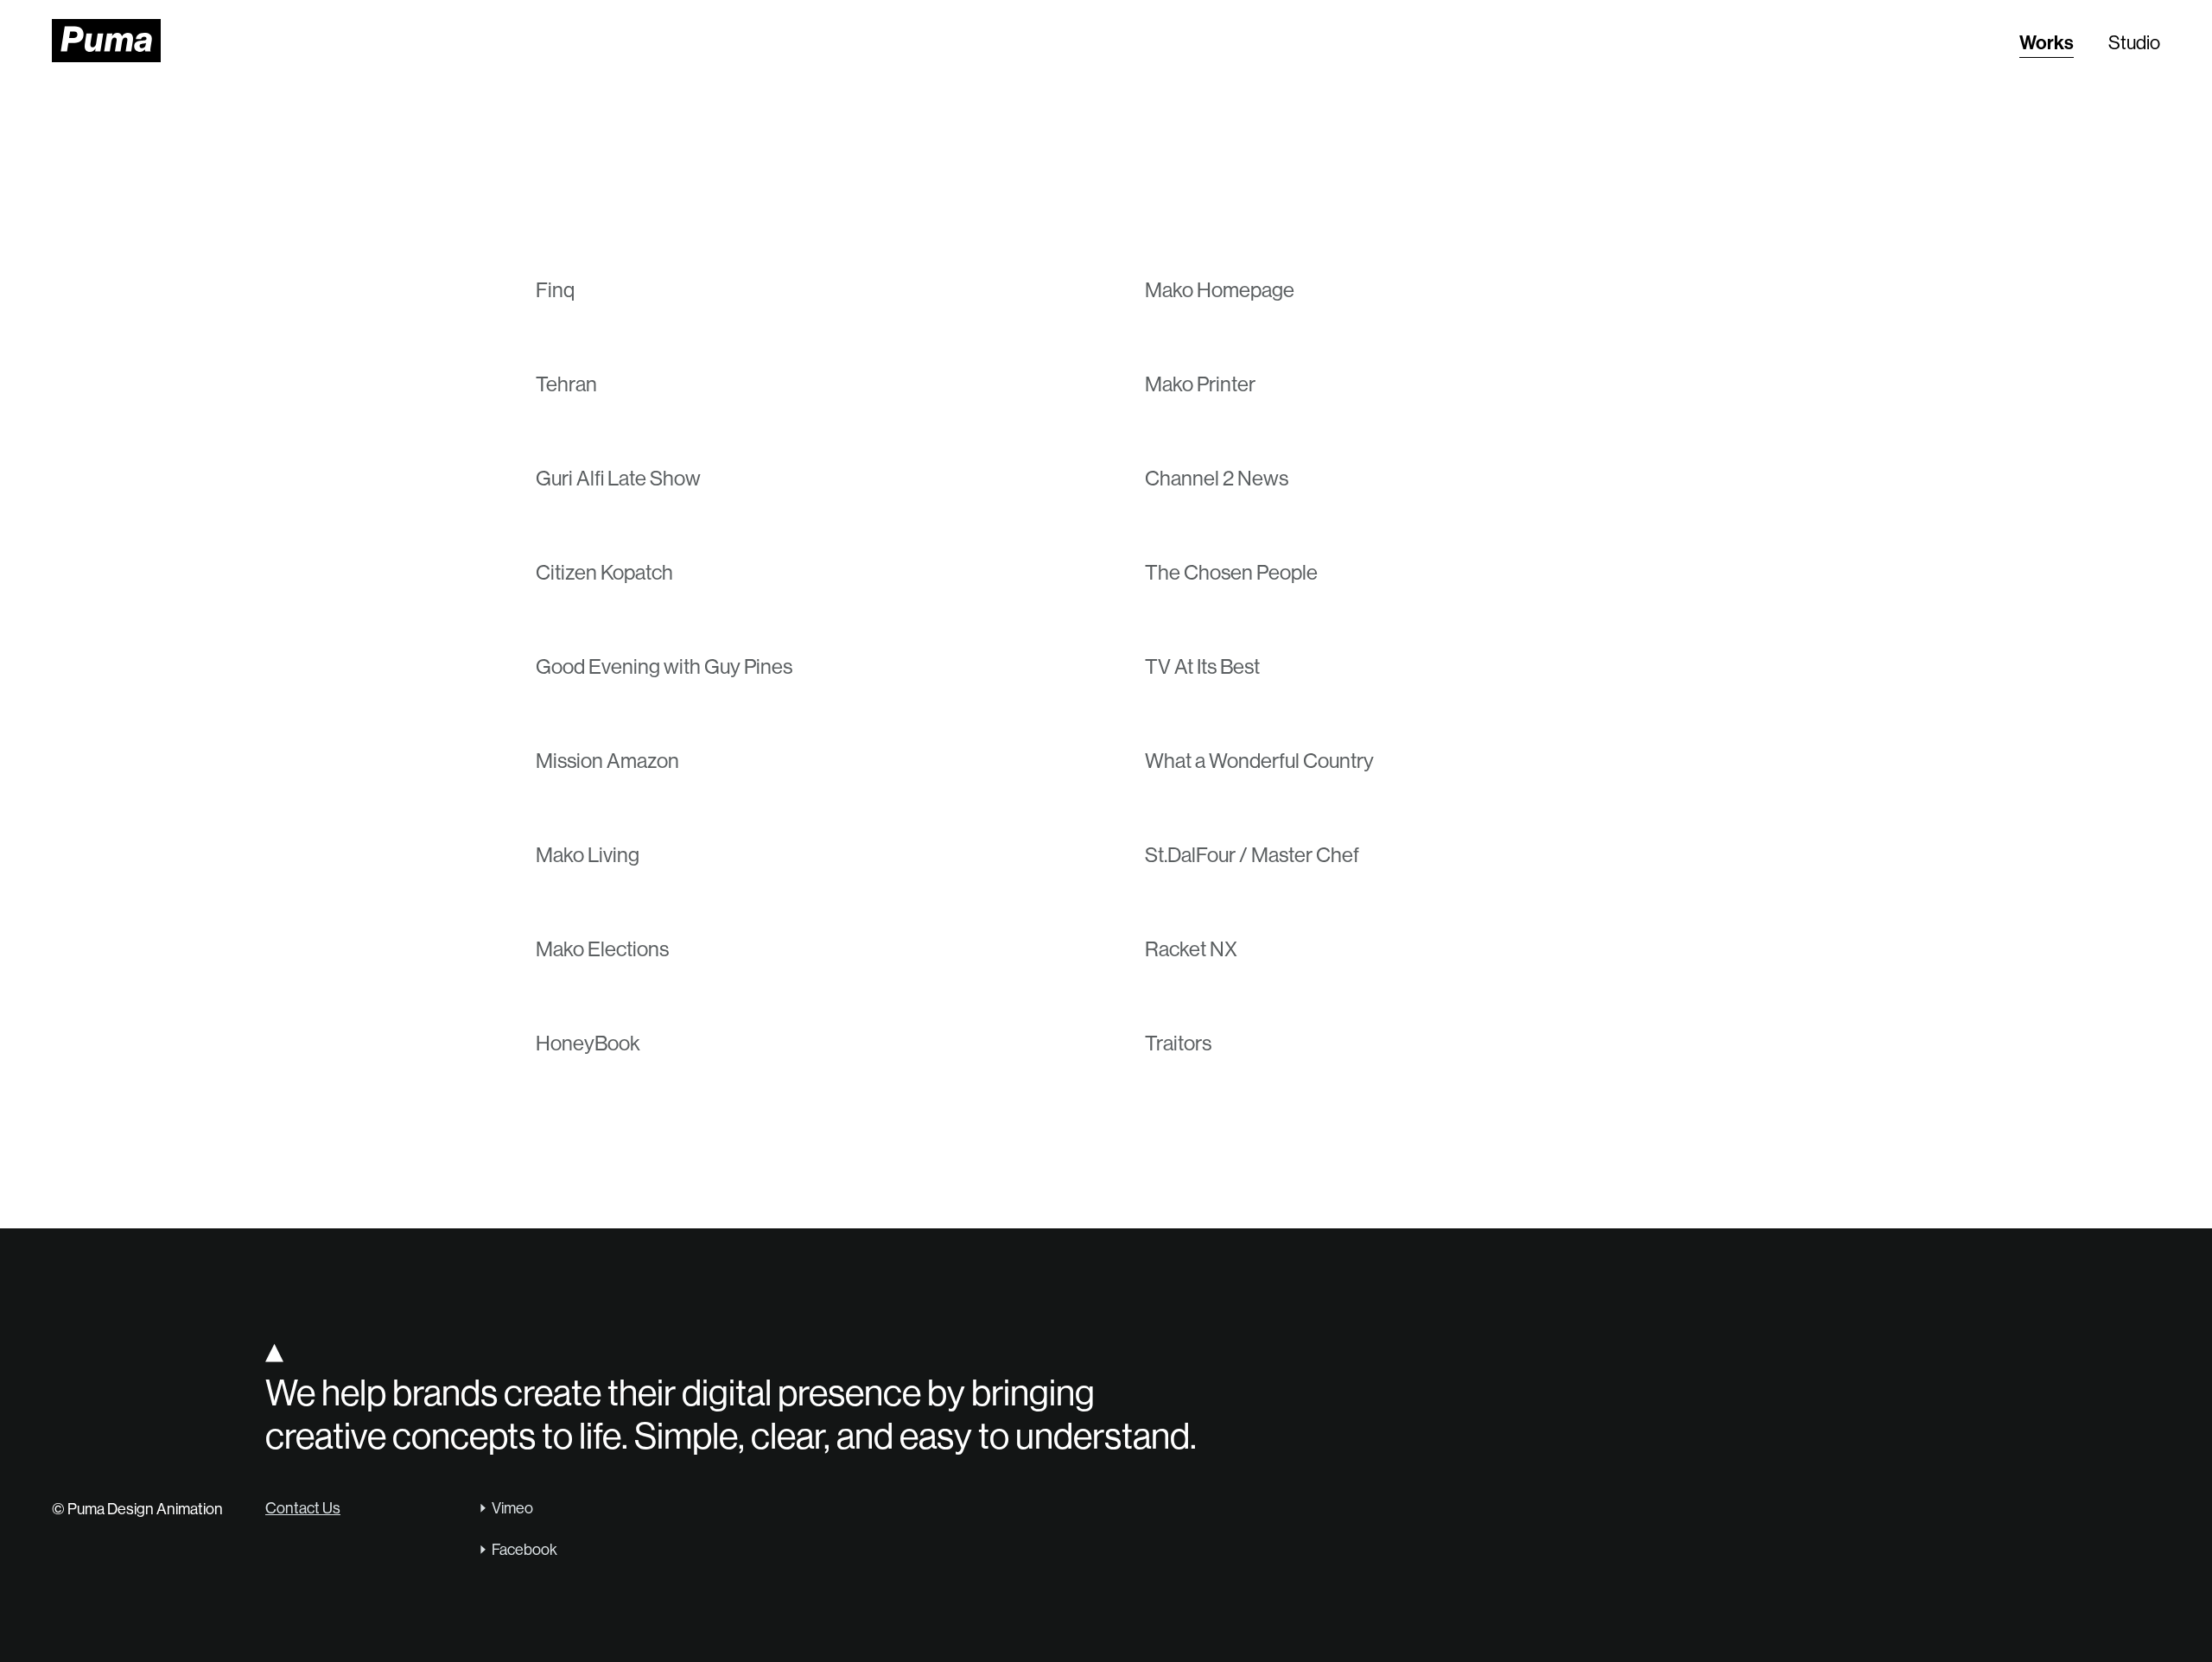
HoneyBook (588, 1043)
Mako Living (588, 855)
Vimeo (512, 1508)
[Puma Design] (106, 41)
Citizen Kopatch (604, 572)
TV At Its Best (1202, 666)
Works (2047, 43)
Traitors (1178, 1043)
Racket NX (1191, 949)
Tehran (566, 384)
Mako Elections (602, 949)
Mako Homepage (1220, 290)
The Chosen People (1231, 572)
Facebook (524, 1550)
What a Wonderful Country (1259, 761)
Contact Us (303, 1508)
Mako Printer (1200, 384)
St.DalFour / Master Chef (1252, 855)
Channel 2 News (1217, 478)
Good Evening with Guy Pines (664, 666)
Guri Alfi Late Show (618, 478)
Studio (2134, 43)
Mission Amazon (607, 761)
